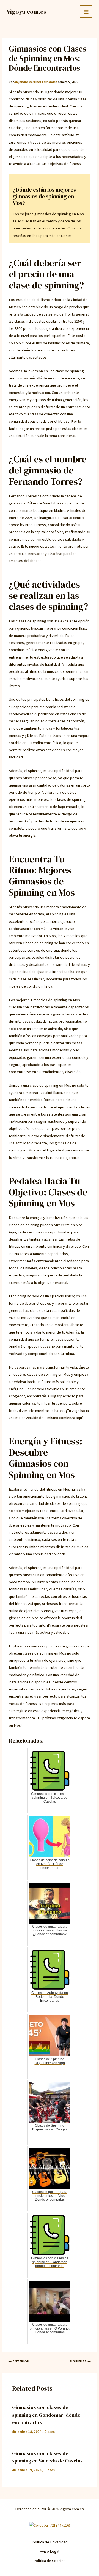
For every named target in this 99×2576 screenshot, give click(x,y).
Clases (50, 2432)
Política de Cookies (50, 2561)
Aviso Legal (50, 2551)
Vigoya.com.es (26, 12)
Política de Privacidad (50, 2542)
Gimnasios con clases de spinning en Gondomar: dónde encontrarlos (46, 2415)
